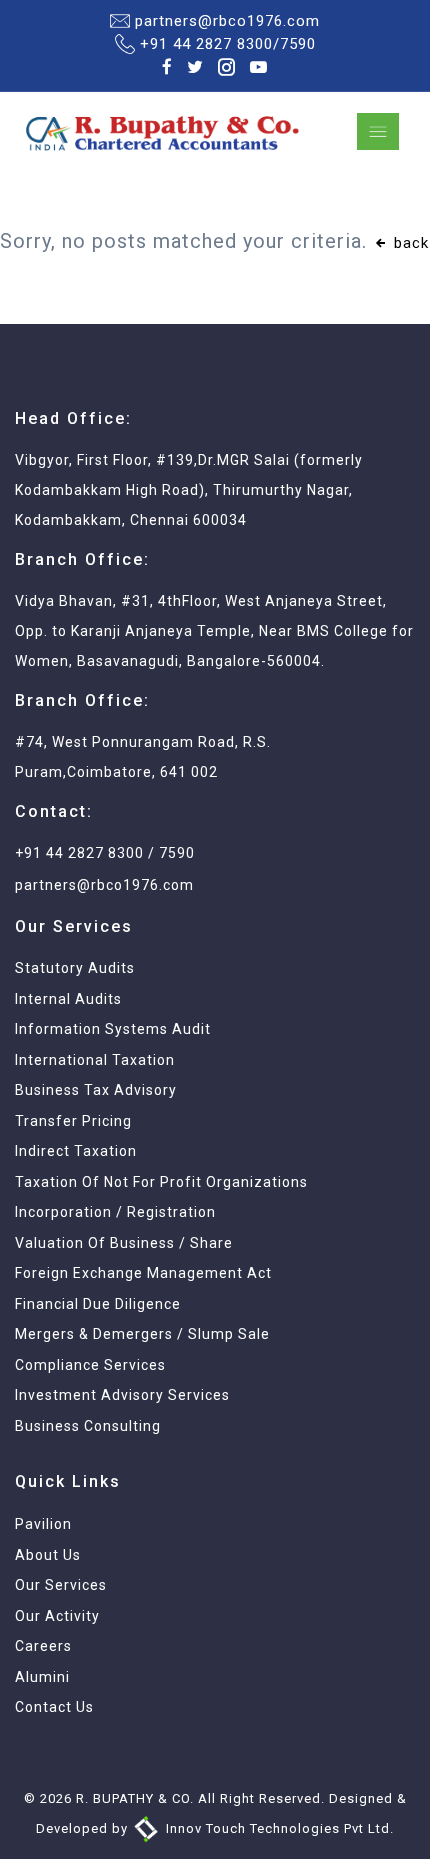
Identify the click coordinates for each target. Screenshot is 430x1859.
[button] (215, 929)
